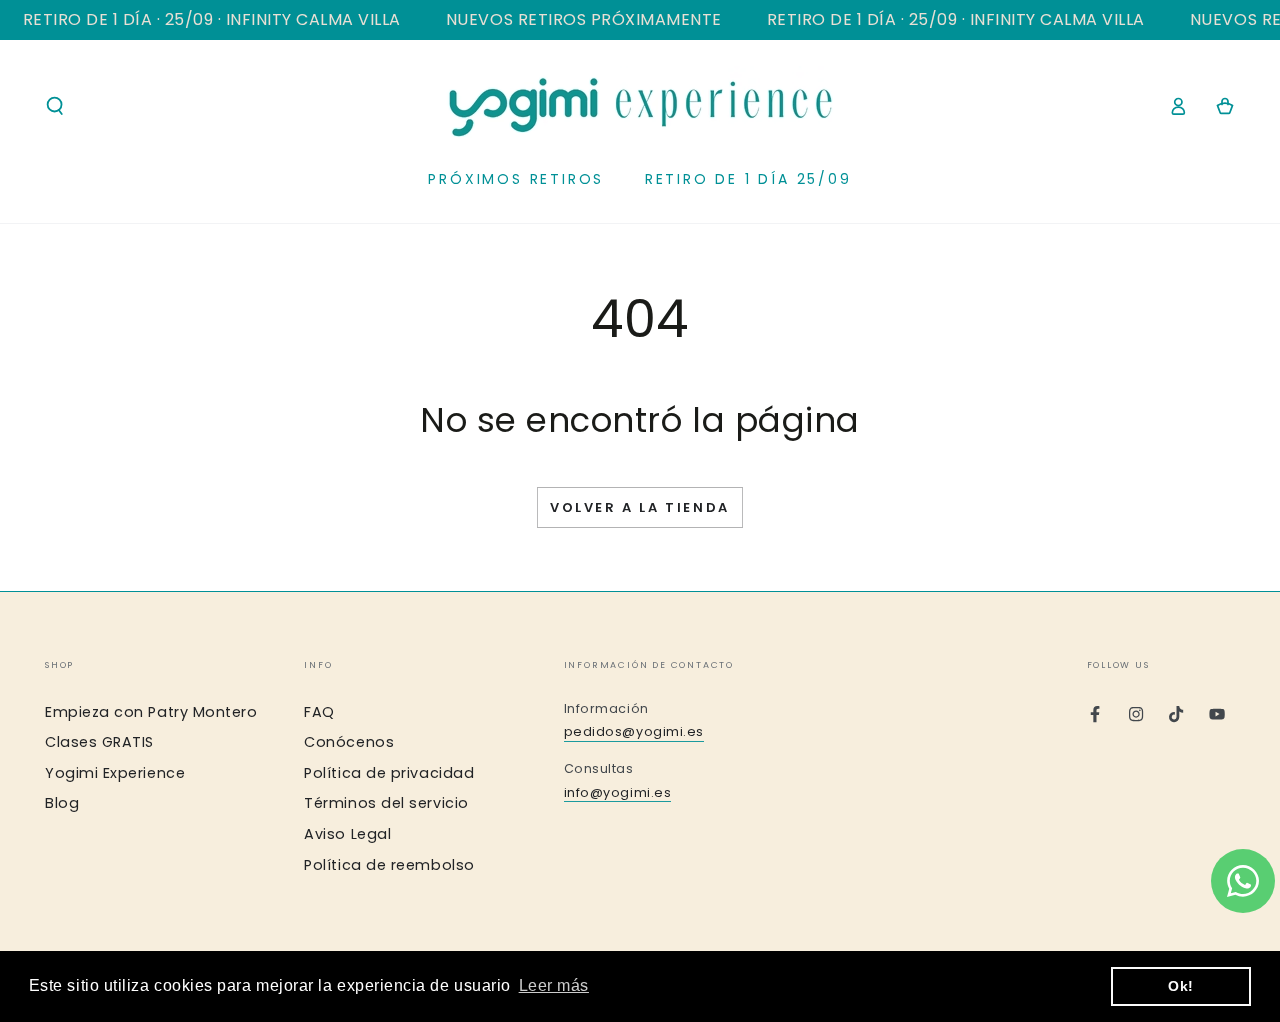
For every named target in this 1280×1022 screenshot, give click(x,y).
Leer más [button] (554, 985)
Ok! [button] (1181, 986)
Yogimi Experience (115, 773)
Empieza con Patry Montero (151, 712)
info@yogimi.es (618, 792)
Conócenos (349, 742)
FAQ (319, 712)
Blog (62, 803)
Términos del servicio (386, 803)
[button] (55, 106)
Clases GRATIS (99, 742)
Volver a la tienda (640, 507)
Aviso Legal (347, 834)
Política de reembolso (389, 865)
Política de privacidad (389, 773)
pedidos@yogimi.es (634, 731)
